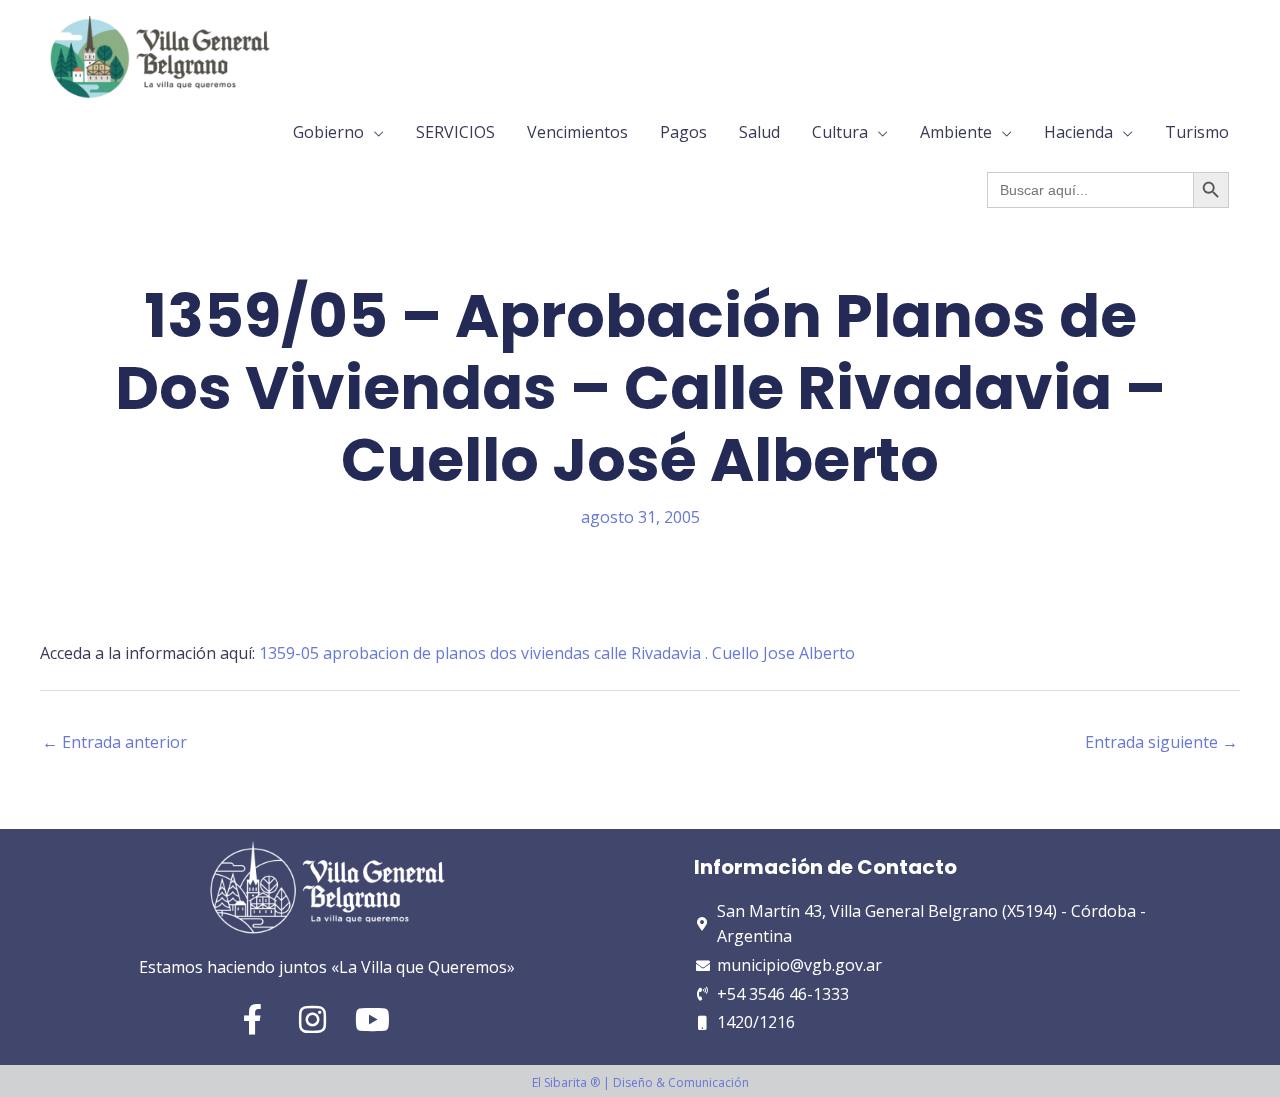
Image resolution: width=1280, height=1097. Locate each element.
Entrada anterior (114, 742)
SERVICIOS (455, 132)
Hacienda (1078, 132)
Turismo (1197, 132)
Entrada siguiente (1161, 742)
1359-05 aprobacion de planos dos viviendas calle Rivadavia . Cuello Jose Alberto (557, 653)
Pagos (683, 132)
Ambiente (956, 132)
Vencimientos (577, 132)
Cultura (840, 132)
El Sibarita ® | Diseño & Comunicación (640, 1082)
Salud (759, 132)
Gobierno (328, 132)
